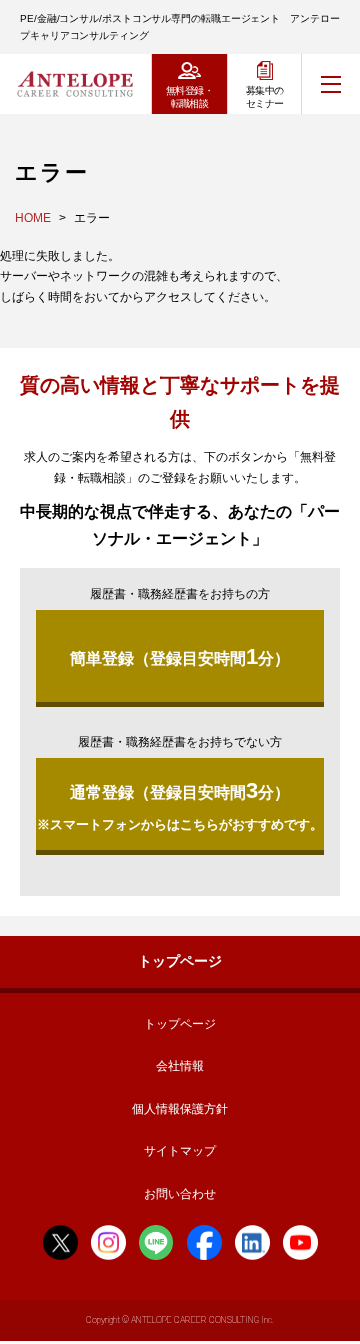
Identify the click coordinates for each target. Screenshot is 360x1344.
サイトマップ (180, 1151)
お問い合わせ (180, 1194)
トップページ (180, 961)
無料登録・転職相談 (189, 97)
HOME (33, 218)
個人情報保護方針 (180, 1109)
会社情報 (180, 1066)
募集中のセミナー (265, 97)
